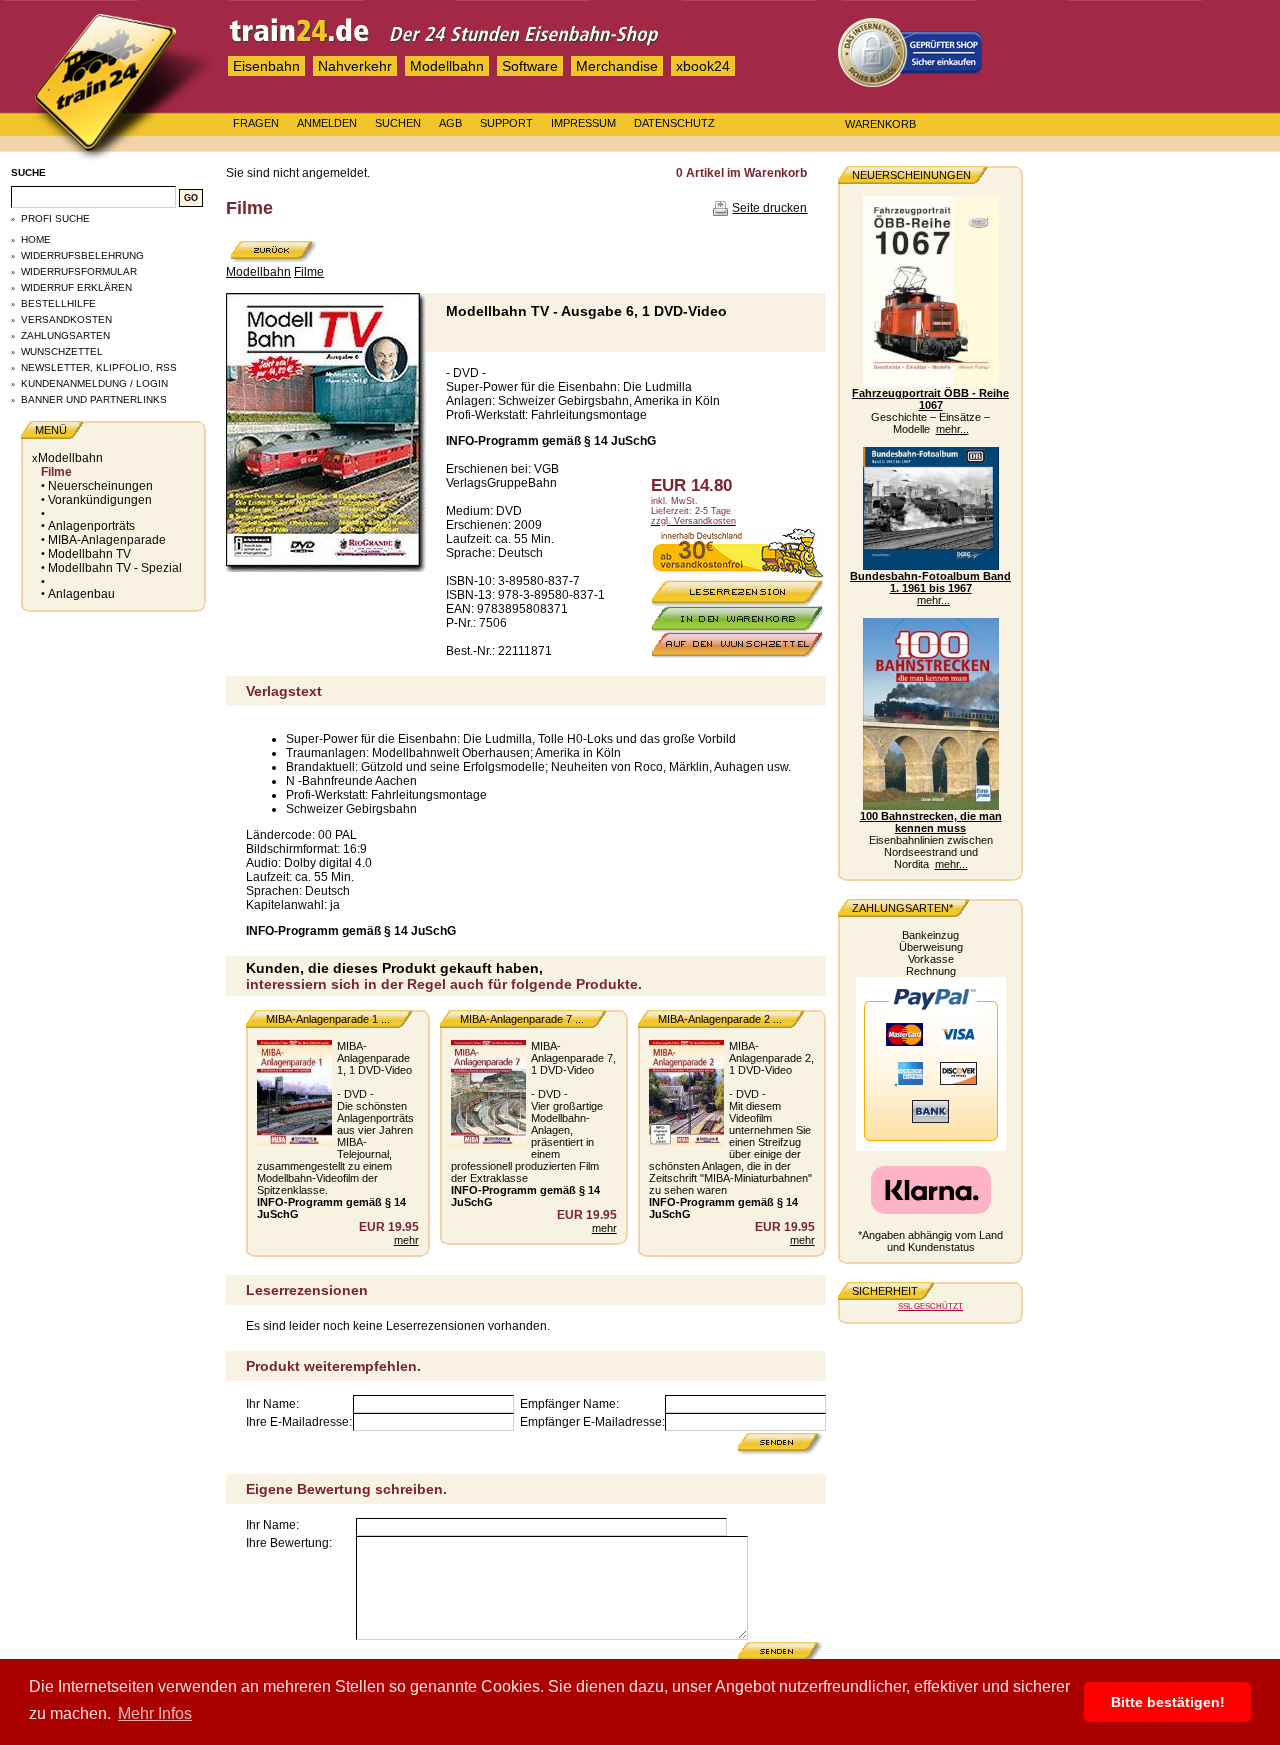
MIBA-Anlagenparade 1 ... (328, 1019)
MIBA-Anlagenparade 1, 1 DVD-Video (374, 1058)
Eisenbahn (266, 66)
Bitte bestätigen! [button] (1168, 1702)
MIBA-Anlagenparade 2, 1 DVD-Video (771, 1058)
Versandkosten (66, 319)
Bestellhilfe (58, 303)
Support (506, 123)
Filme (56, 472)
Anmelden (327, 123)
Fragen (256, 123)
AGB (450, 123)
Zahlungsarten (65, 335)
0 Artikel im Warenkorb (741, 173)
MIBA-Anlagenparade (107, 540)
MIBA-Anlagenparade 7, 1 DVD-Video (573, 1058)
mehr (406, 1240)
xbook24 (703, 66)
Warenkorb (880, 124)
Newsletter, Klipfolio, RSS (99, 367)
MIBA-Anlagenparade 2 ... (720, 1019)
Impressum (583, 123)
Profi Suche (55, 218)
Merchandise (617, 66)
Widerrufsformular (79, 271)
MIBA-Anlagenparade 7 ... (522, 1019)
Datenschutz (674, 123)
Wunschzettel (62, 351)
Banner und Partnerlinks (94, 399)
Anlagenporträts (91, 526)
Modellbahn (447, 66)
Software (530, 66)
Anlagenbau (81, 594)
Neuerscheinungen (100, 486)
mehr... (952, 429)
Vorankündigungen (100, 500)
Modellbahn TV (89, 554)
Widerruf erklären (76, 287)
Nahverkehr (355, 66)
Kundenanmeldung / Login (94, 383)
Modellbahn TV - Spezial (115, 568)
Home (36, 239)
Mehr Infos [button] (155, 1713)
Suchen (398, 123)
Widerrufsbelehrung (82, 255)
